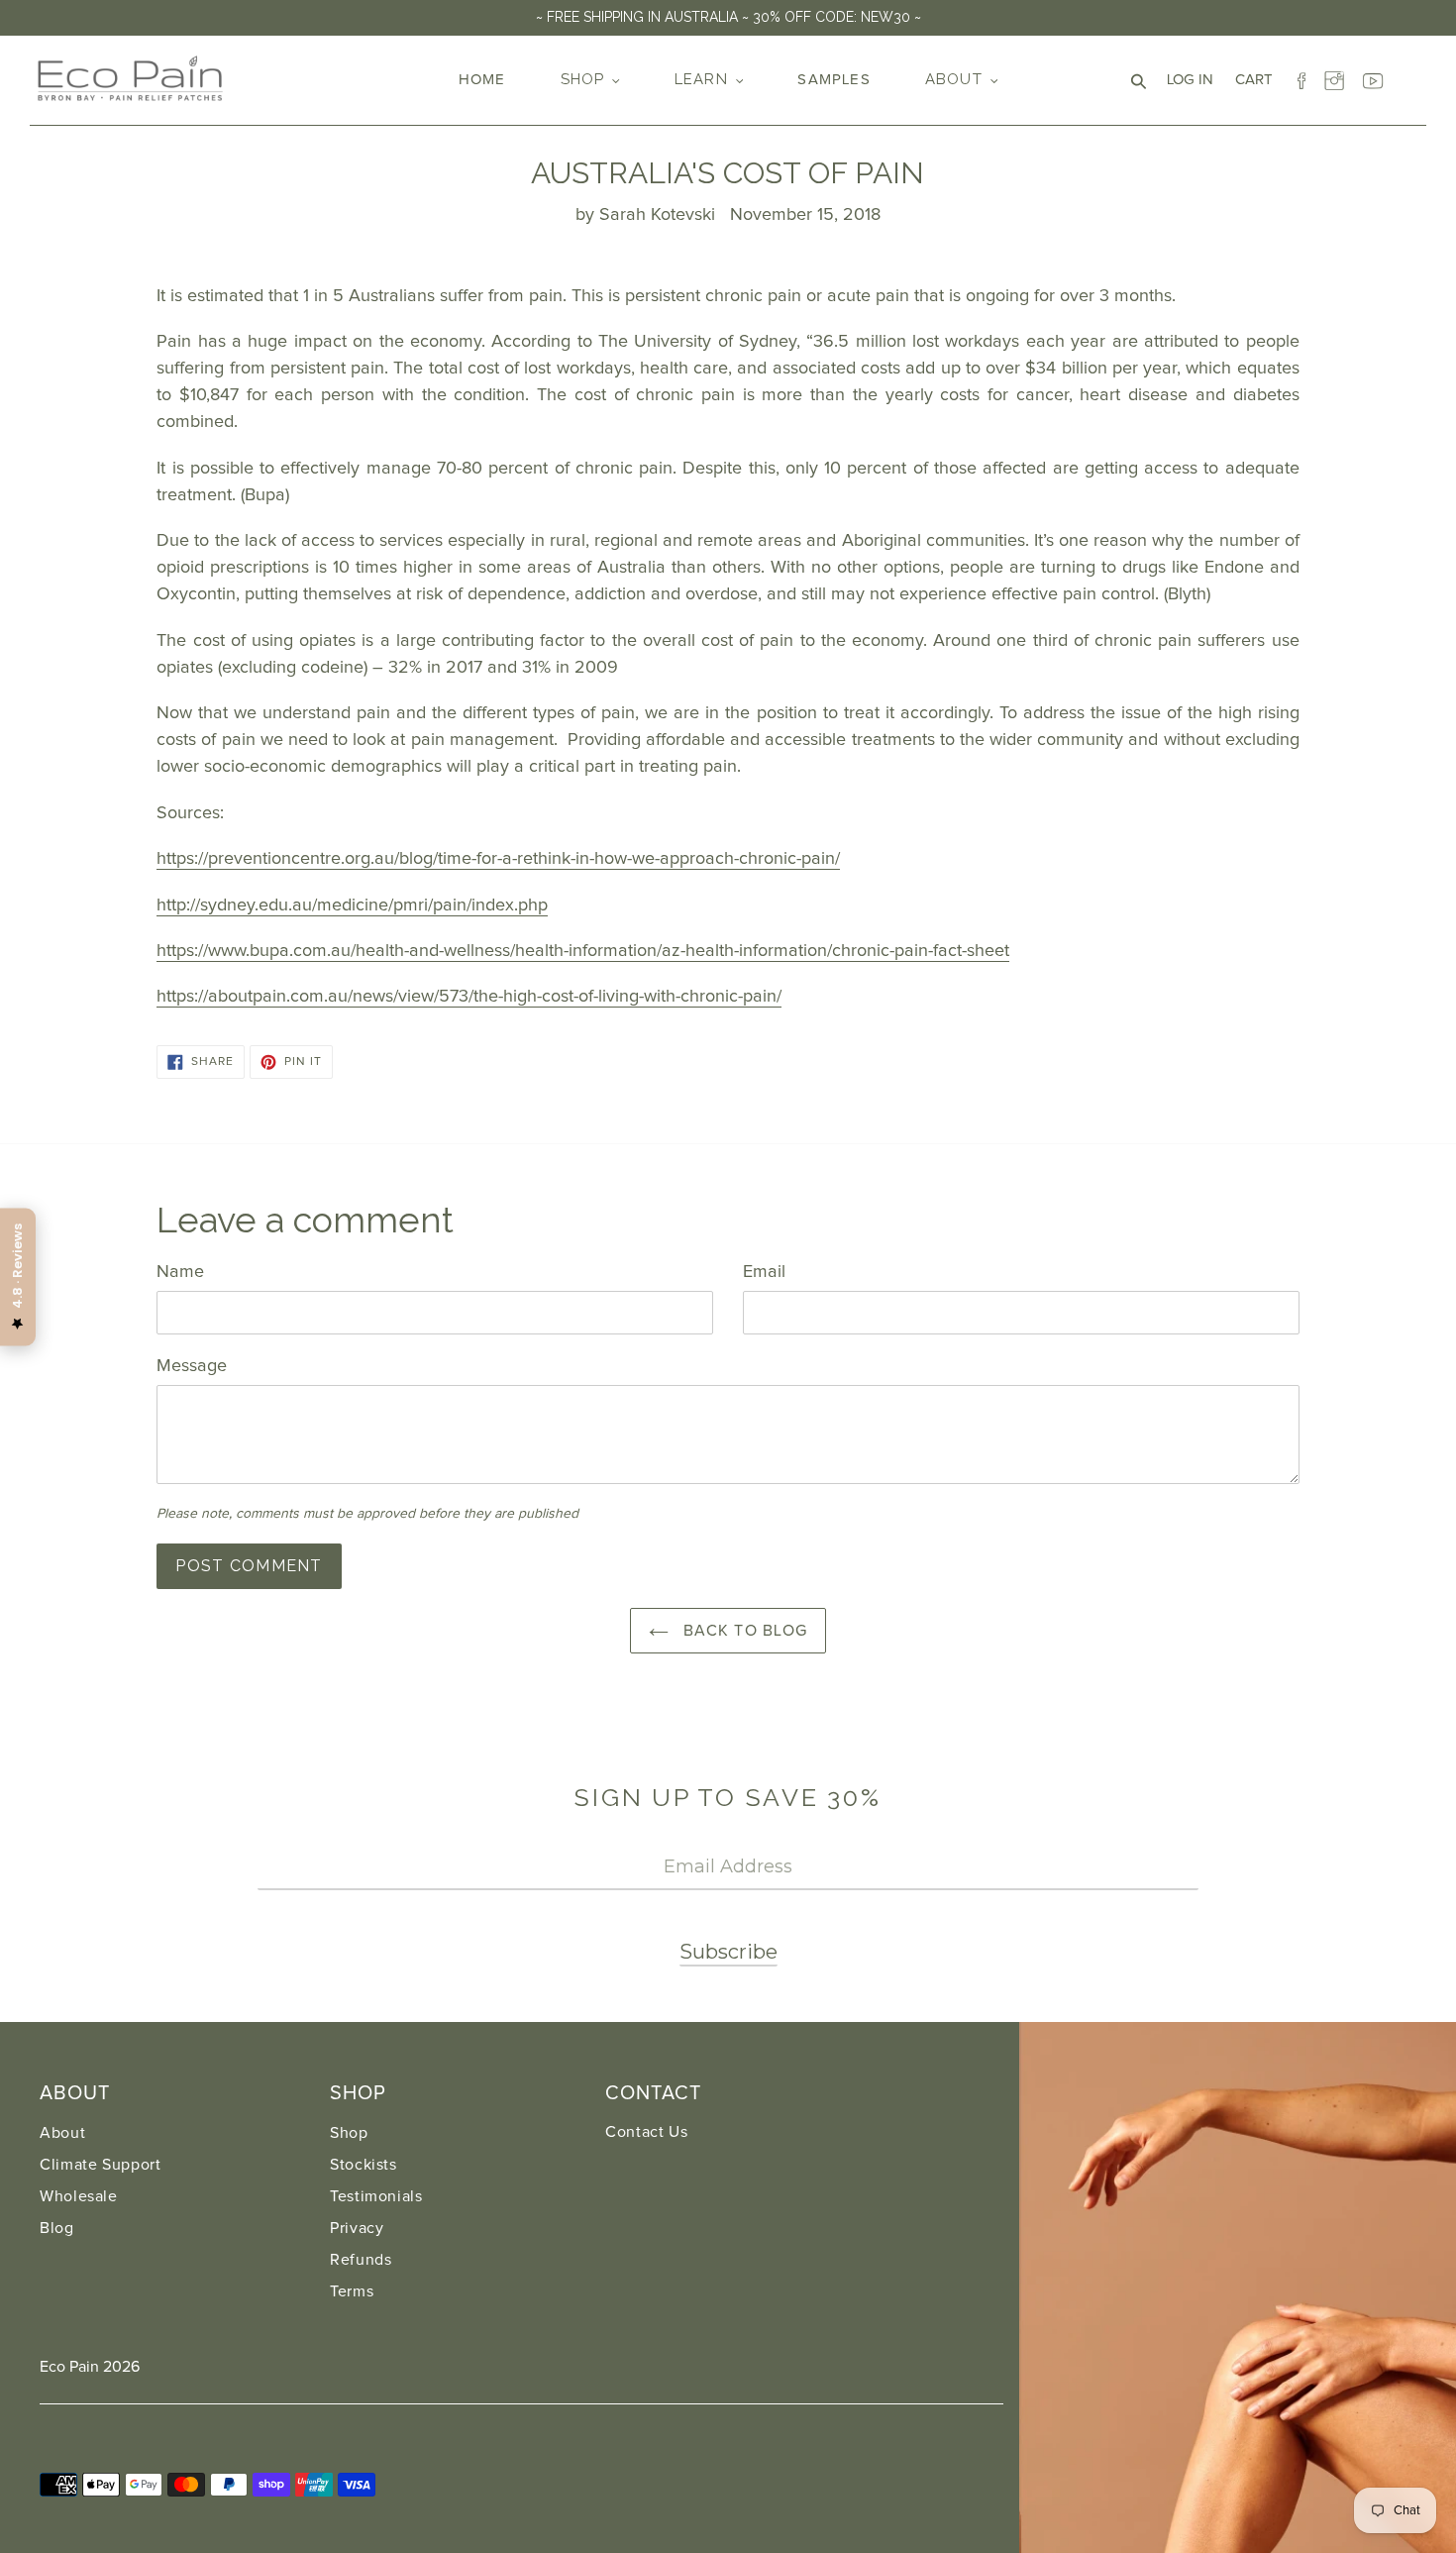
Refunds (361, 2260)
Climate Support (101, 2165)
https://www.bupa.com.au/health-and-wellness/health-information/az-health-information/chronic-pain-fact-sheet (583, 951)
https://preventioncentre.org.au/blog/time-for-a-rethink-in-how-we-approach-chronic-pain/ (498, 859)
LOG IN (1196, 79)
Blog (57, 2228)
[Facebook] (1301, 76)
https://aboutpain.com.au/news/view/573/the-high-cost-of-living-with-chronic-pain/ (469, 997)
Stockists (364, 2165)
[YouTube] (1373, 76)
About (62, 2133)
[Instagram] (1337, 76)
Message (192, 1366)
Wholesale (79, 2196)
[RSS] (1408, 76)
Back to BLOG (743, 1631)
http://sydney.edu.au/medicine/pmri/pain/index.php (352, 905)
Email (764, 1272)
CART (1259, 79)
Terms (352, 2291)
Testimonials (376, 2196)
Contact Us (646, 2132)
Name (180, 1272)
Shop (349, 2133)
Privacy (357, 2228)
